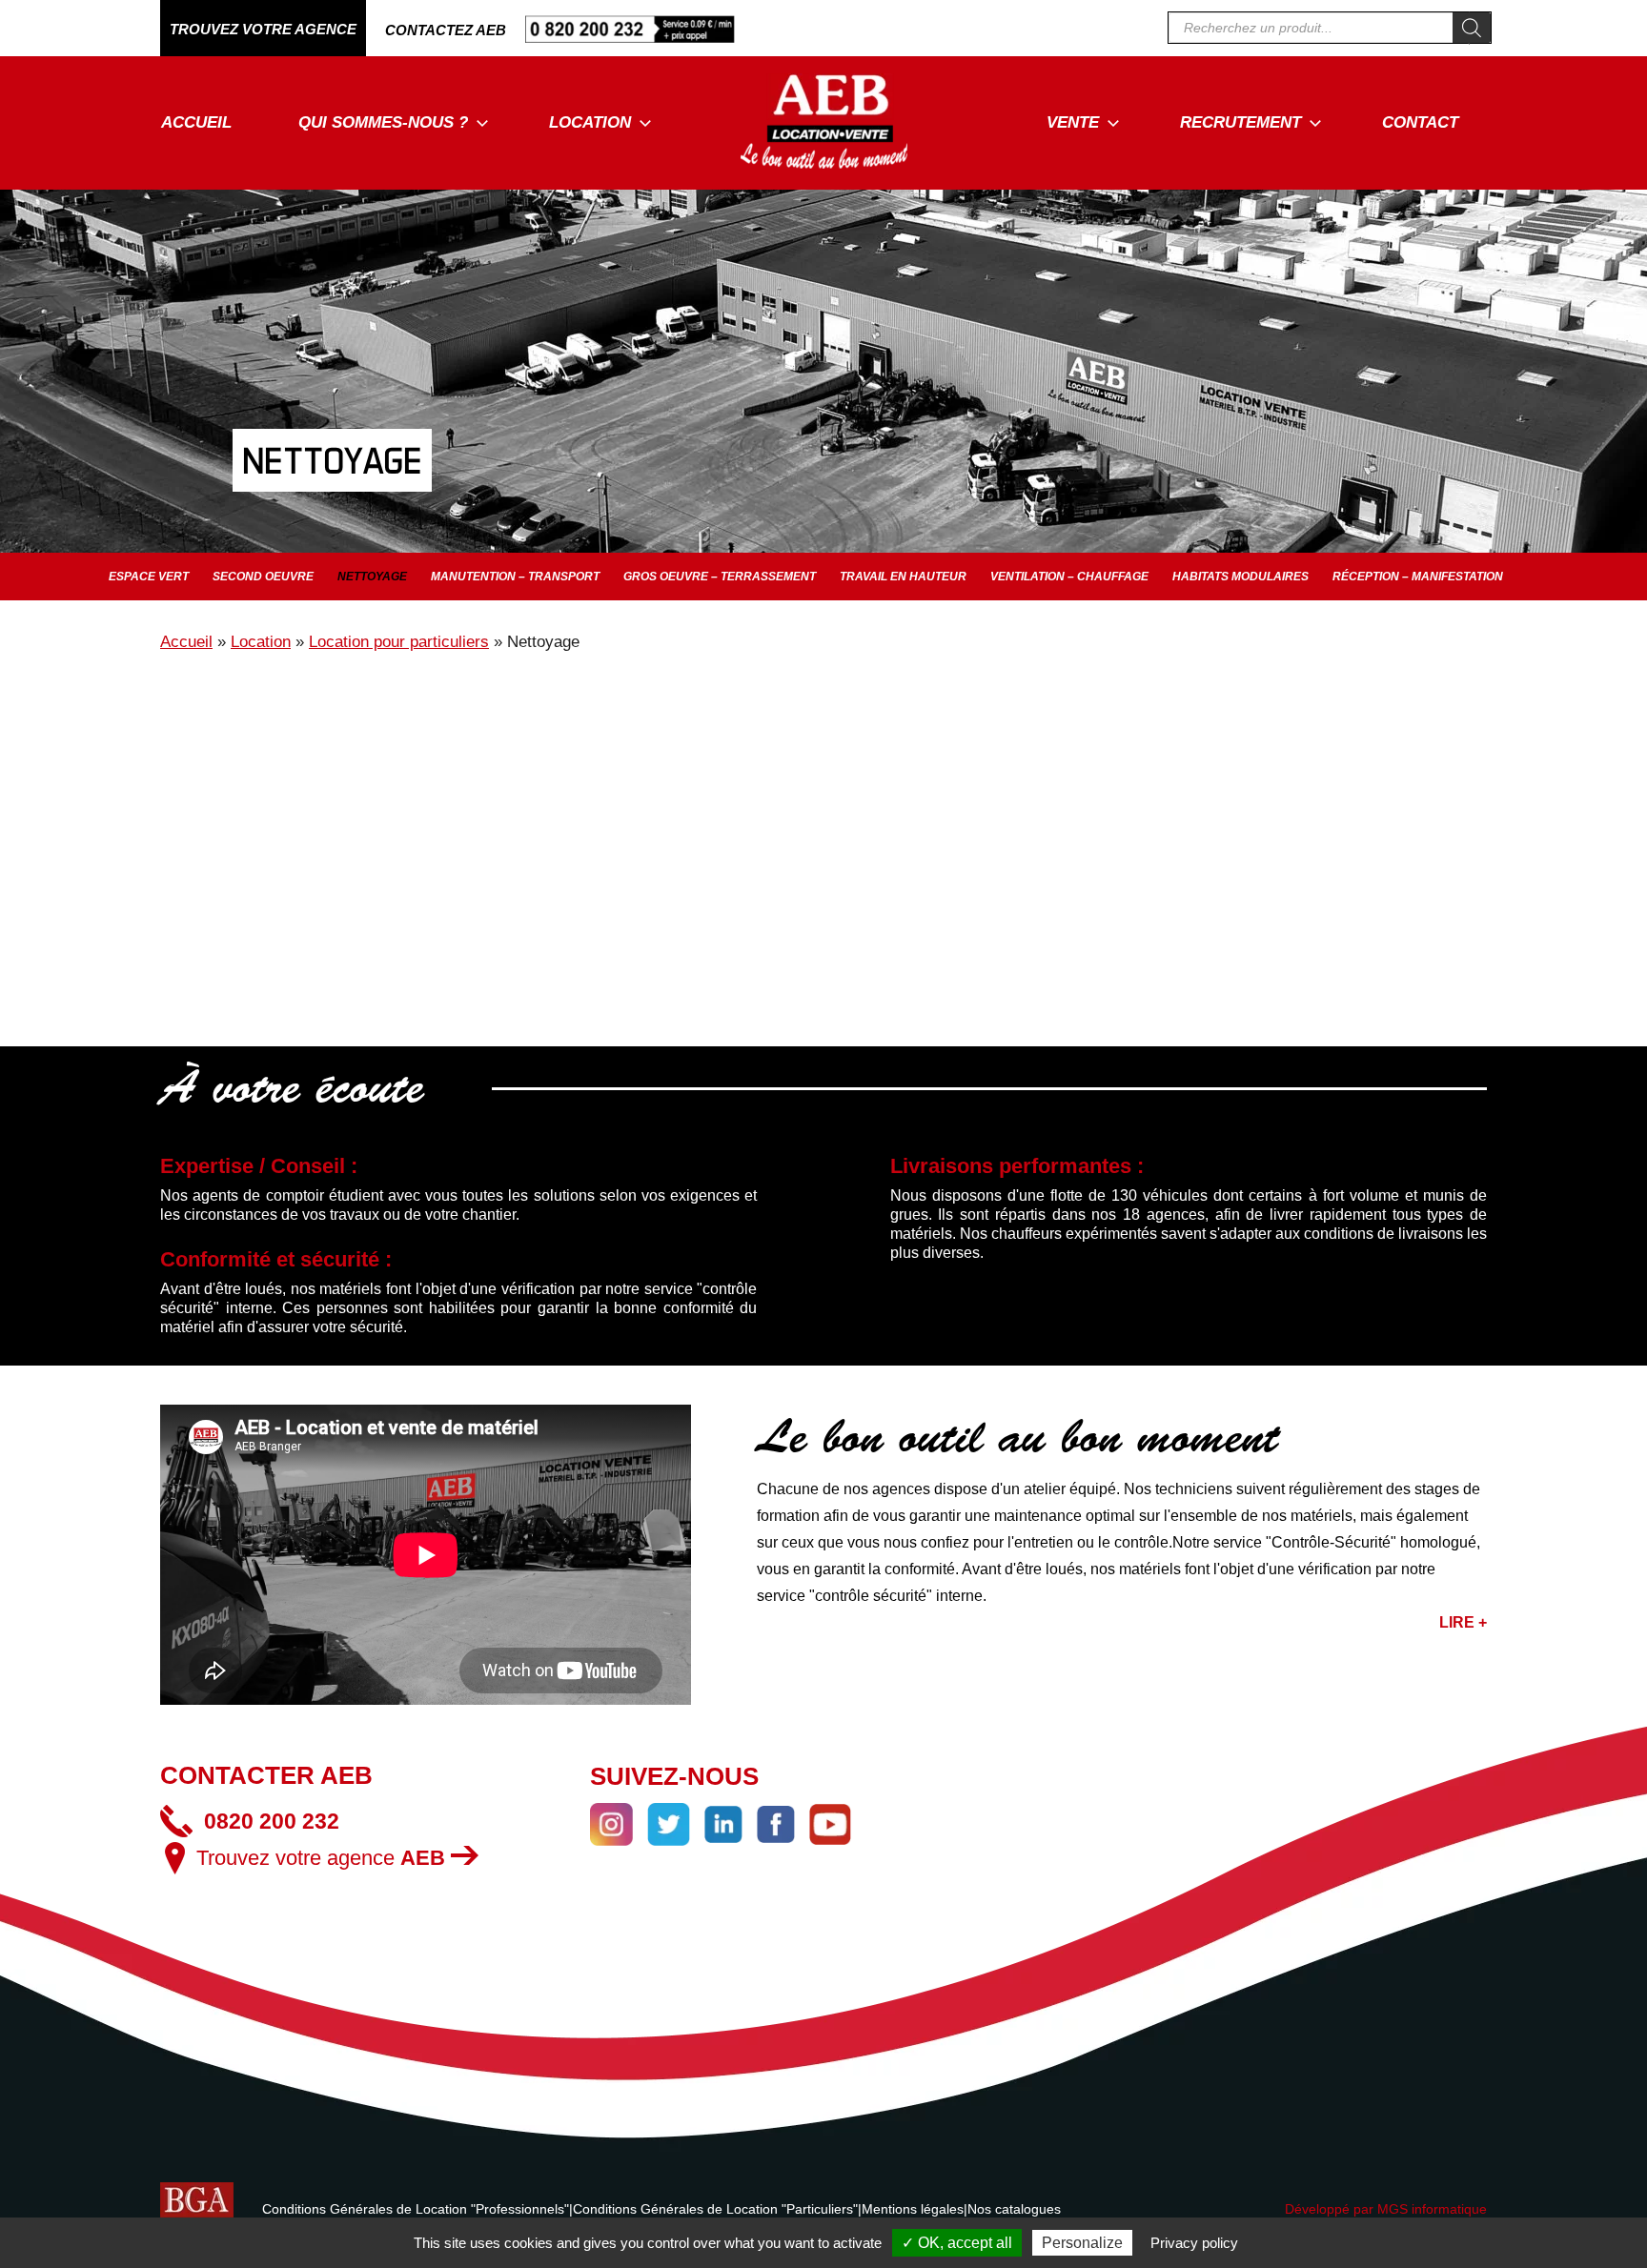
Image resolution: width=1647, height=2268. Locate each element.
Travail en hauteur (903, 577)
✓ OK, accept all (957, 2243)
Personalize (1082, 2243)
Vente (1073, 122)
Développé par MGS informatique (1386, 2209)
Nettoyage (372, 577)
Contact (1420, 122)
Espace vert (149, 577)
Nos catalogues (1014, 2209)
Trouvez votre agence (321, 1858)
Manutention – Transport (515, 577)
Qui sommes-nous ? (383, 122)
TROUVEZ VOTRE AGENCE (263, 29)
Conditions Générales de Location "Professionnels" (416, 2209)
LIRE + (1463, 1622)
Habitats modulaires (1240, 577)
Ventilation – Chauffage (1069, 577)
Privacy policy (1194, 2243)
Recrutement (1240, 122)
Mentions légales (913, 2209)
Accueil (196, 122)
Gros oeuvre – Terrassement (720, 577)
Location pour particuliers (399, 642)
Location (590, 122)
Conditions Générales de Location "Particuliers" (715, 2209)
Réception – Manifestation (1418, 577)
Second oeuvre (263, 577)
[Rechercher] (1472, 28)
